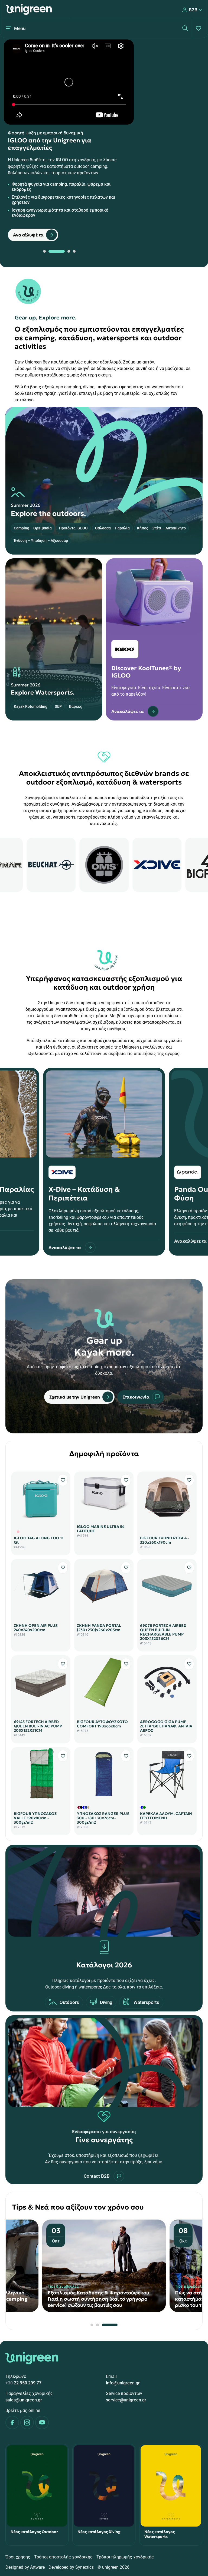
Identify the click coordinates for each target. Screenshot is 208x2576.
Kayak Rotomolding (31, 706)
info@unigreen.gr (123, 2383)
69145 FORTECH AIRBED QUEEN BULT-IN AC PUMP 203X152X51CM (38, 1726)
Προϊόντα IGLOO (73, 528)
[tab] (44, 251)
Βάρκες (76, 706)
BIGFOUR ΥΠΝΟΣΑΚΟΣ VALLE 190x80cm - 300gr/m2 (35, 1818)
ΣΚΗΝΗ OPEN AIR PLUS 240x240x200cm (36, 1628)
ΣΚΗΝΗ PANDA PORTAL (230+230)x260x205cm (99, 1628)
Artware (37, 2567)
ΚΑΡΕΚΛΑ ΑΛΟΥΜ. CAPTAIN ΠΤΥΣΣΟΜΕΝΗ (166, 1816)
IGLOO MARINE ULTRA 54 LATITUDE (101, 1529)
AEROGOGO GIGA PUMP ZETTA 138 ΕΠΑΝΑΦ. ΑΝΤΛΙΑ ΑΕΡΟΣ (166, 1726)
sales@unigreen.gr (24, 2400)
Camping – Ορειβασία (33, 528)
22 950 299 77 (23, 2383)
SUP (58, 706)
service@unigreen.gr (126, 2400)
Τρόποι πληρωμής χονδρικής (125, 2557)
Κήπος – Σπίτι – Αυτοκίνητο (161, 528)
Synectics (84, 2567)
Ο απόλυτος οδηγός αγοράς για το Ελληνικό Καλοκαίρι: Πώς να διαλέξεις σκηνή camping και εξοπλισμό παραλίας (101, 2299)
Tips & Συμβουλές (63, 2286)
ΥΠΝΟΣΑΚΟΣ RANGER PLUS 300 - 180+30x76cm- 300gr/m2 (103, 1818)
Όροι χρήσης (18, 2557)
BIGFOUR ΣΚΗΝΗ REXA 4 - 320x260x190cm (165, 1540)
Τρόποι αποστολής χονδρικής (63, 2557)
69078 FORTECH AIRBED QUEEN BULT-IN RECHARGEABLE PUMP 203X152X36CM (163, 1632)
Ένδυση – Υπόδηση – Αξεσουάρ (41, 540)
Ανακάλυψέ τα (28, 235)
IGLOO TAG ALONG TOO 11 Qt (39, 1540)
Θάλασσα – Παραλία (112, 528)
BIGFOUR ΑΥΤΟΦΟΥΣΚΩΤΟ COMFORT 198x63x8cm (102, 1724)
